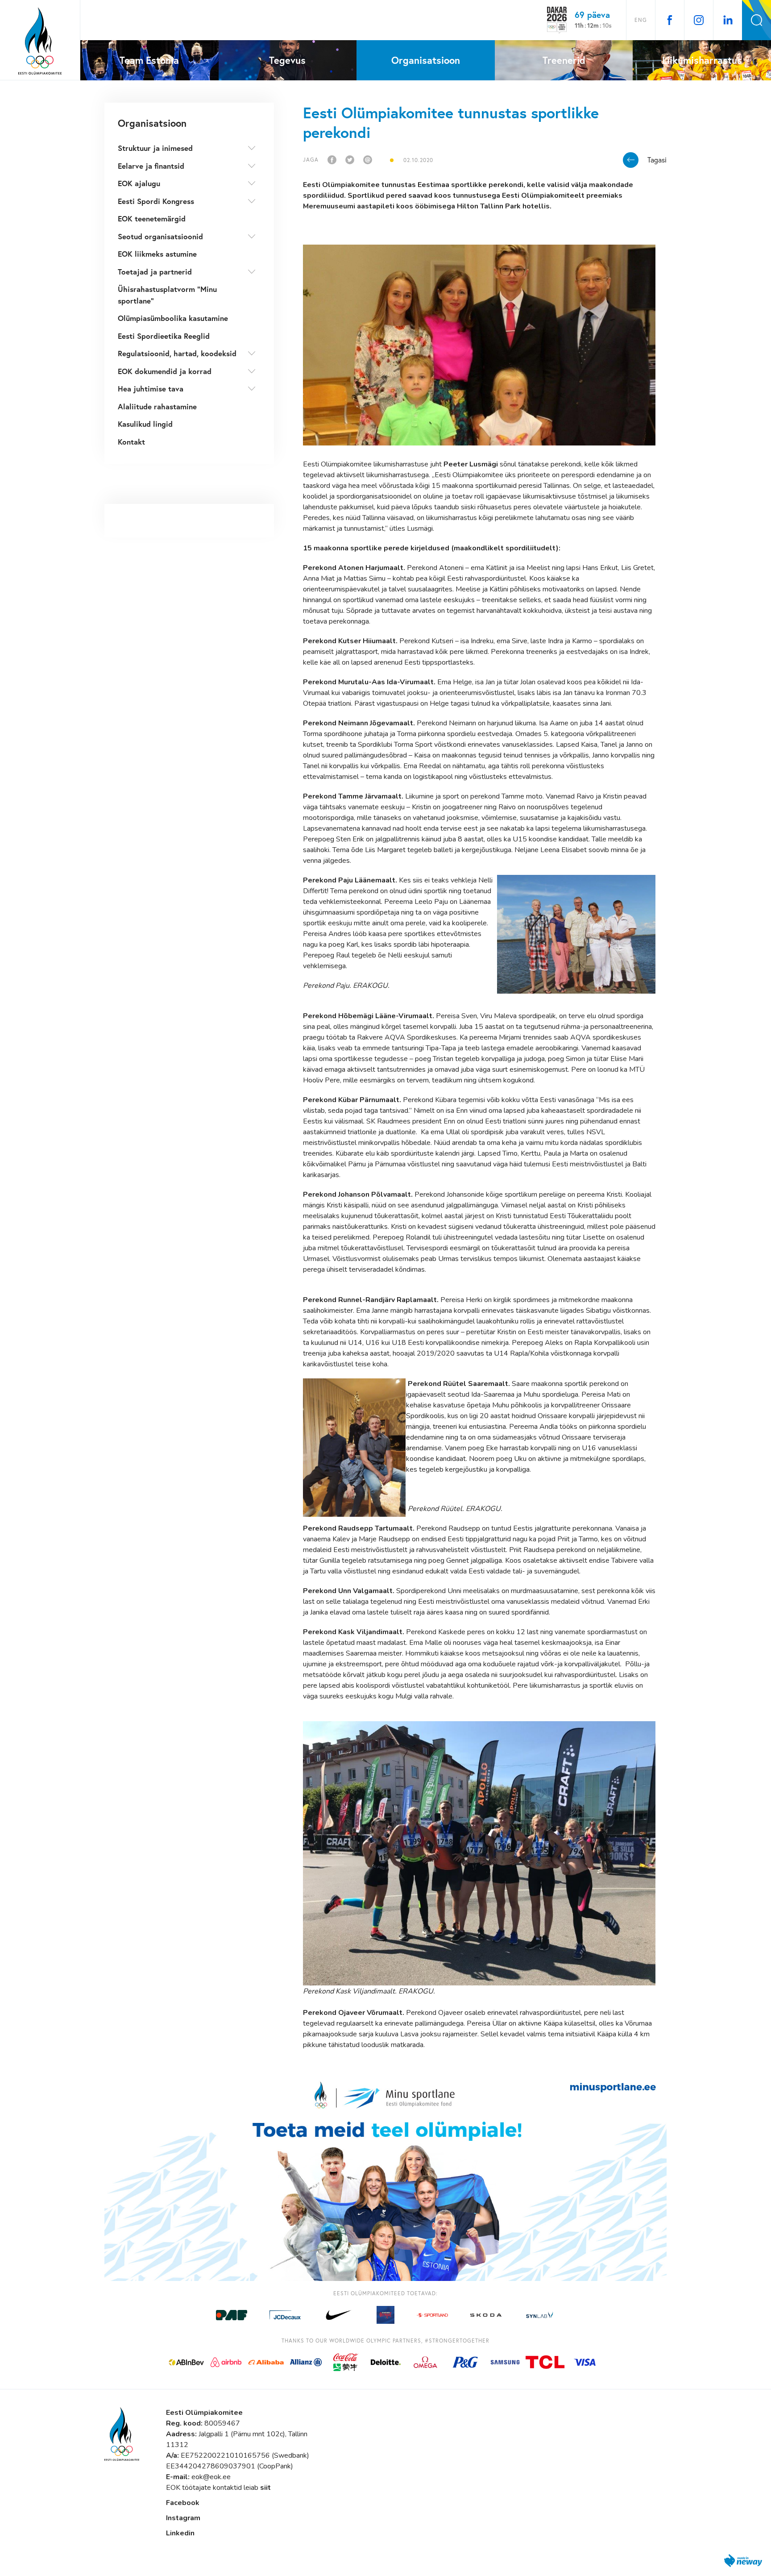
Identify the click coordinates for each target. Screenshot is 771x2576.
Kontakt (131, 442)
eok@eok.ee (211, 2477)
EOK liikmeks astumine (157, 254)
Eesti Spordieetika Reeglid (164, 336)
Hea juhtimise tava (151, 389)
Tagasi (657, 160)
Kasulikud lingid (145, 424)
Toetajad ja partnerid (155, 272)
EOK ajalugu (139, 183)
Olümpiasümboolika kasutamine (173, 318)
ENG (641, 20)
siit (265, 2488)
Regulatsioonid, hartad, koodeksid (177, 353)
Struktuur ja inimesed (155, 148)
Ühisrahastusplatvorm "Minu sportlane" (167, 295)
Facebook (183, 2503)
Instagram (183, 2518)
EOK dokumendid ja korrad (165, 371)
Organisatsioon (152, 123)
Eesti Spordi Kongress (156, 201)
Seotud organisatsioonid (160, 236)
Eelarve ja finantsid (151, 166)
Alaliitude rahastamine (157, 406)
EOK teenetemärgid (152, 218)
